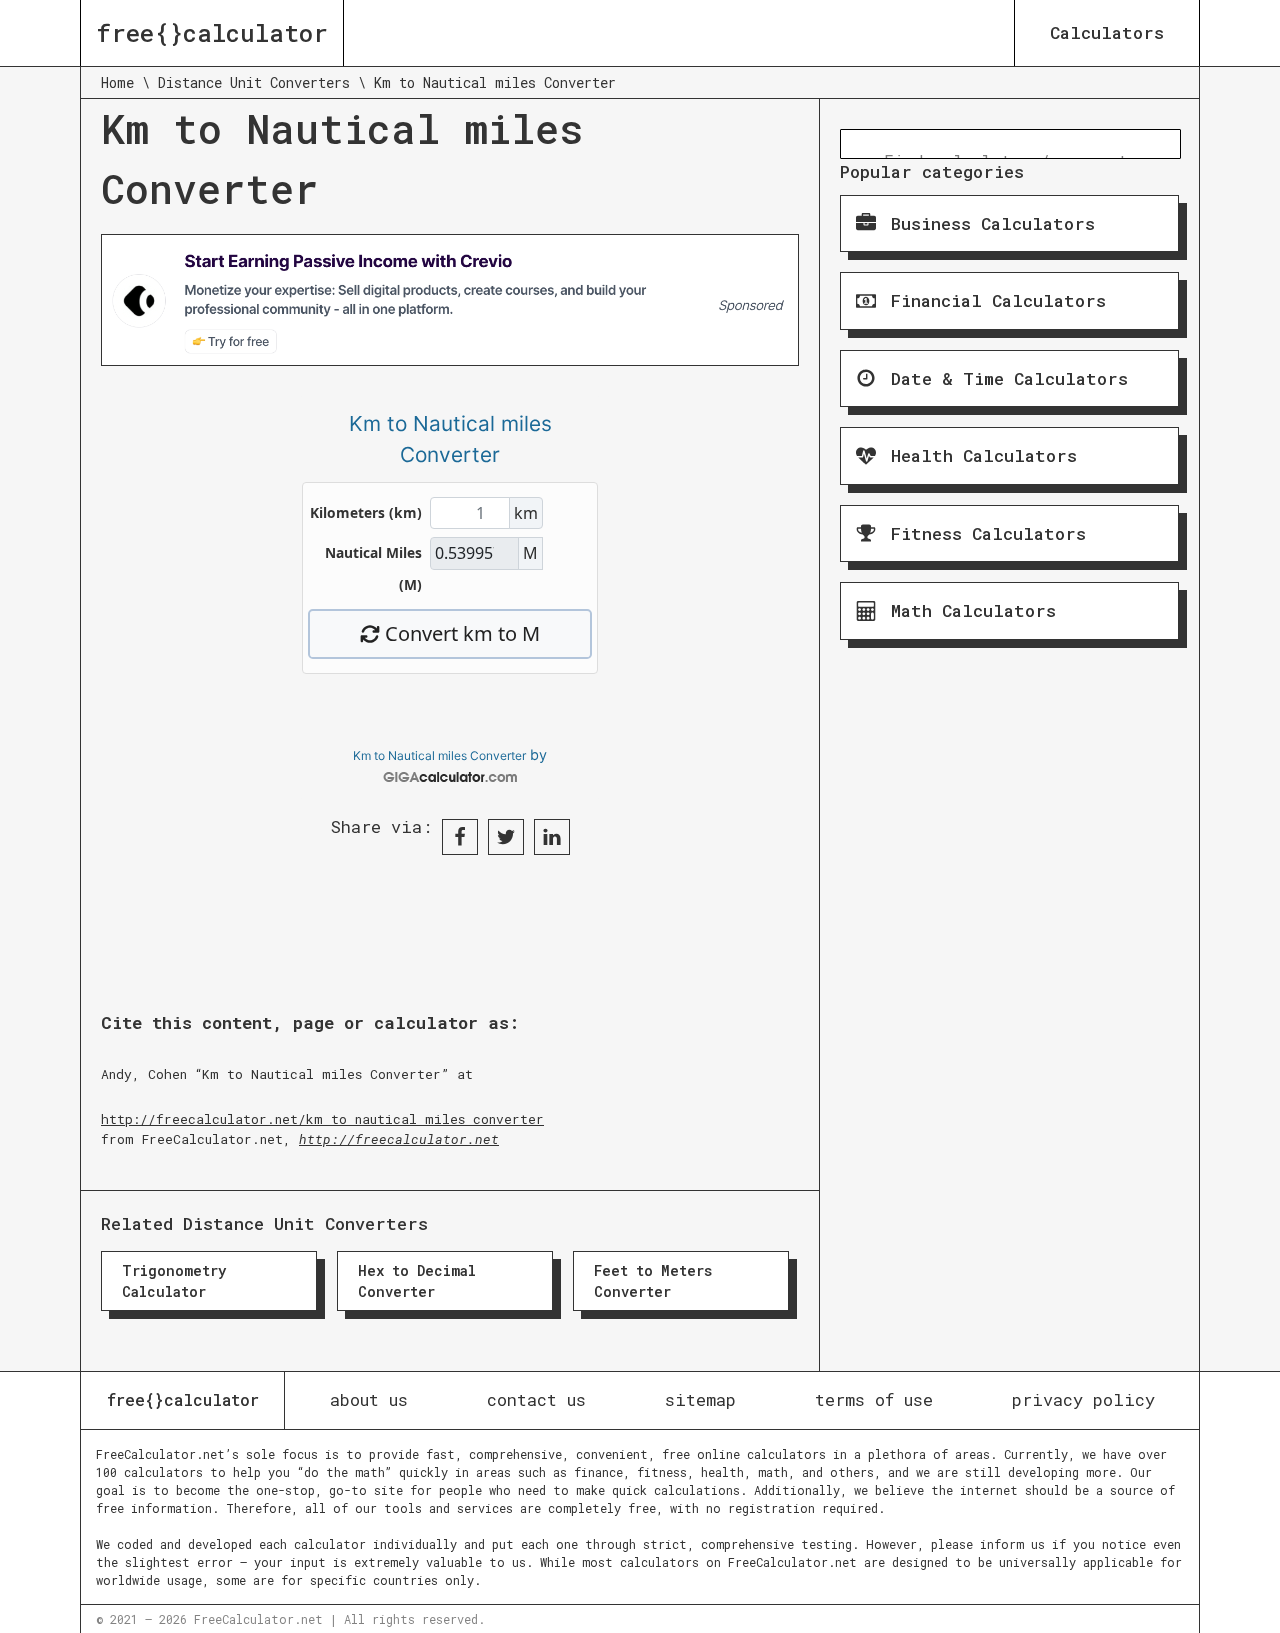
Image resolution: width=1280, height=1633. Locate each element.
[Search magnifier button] (855, 144)
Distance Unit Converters (254, 82)
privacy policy (1083, 1399)
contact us (536, 1399)
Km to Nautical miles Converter (439, 755)
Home (117, 82)
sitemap (700, 1399)
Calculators (1107, 32)
